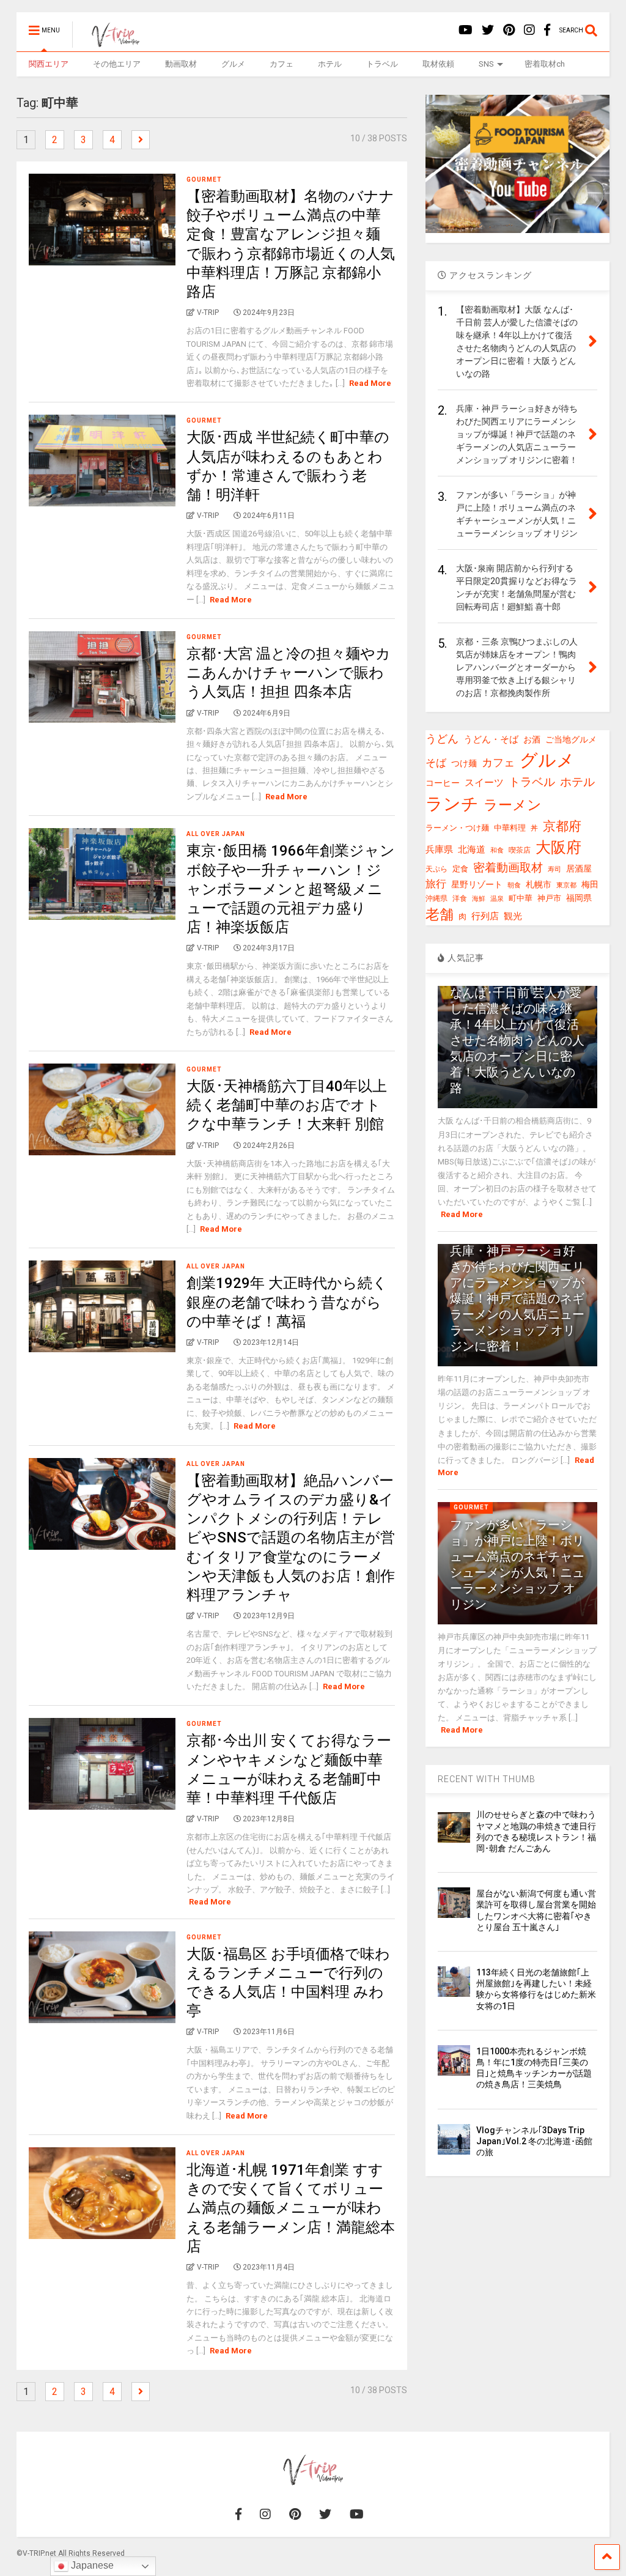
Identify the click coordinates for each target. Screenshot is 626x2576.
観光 (513, 916)
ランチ (452, 804)
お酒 (532, 739)
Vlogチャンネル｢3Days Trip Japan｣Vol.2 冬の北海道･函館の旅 (534, 2141)
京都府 (562, 826)
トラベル (382, 64)
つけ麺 (464, 764)
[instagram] (529, 30)
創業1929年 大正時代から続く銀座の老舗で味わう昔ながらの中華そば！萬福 (287, 1302)
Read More (370, 383)
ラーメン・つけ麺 (457, 828)
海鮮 (479, 898)
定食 (460, 869)
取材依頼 (438, 64)
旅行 (436, 884)
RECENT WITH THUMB (487, 1779)
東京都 (566, 885)
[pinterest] (509, 30)
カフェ (282, 64)
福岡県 (579, 898)
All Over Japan (216, 834)
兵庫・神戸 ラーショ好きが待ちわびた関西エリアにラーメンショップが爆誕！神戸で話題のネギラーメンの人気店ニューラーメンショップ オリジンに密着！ (517, 1298)
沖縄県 (436, 898)
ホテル (330, 64)
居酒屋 (579, 868)
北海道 (472, 849)
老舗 (440, 915)
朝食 (514, 885)
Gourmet (204, 180)
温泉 (497, 899)
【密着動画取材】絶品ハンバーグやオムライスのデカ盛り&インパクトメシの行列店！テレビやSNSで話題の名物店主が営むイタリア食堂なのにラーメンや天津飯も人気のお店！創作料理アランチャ (291, 1538)
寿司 (554, 869)
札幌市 (539, 884)
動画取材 (181, 64)
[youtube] (466, 30)
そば (436, 763)
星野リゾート (477, 884)
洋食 (460, 898)
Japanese (91, 2565)
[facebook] (547, 30)
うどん (442, 738)
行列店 (485, 916)
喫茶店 (520, 850)
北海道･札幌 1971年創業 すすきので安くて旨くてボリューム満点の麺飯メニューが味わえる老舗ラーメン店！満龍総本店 (291, 2208)
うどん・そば (491, 740)
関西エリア (49, 64)
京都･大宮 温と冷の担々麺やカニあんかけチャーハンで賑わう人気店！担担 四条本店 (289, 673)
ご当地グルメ (571, 739)
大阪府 (558, 847)
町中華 (521, 898)
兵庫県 (439, 849)
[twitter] (488, 30)
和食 (497, 850)
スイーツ (484, 783)
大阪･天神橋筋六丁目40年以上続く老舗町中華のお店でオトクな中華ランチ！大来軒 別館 (287, 1105)
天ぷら (436, 869)
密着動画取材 (508, 868)
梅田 (590, 884)
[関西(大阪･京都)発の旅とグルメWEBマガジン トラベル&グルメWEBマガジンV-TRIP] (109, 42)
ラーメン (513, 805)
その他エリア (117, 64)
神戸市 (549, 898)
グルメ (233, 64)
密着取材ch (545, 64)
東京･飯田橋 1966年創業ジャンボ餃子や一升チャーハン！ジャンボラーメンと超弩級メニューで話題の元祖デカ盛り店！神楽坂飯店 (291, 889)
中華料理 (510, 828)
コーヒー (443, 783)
